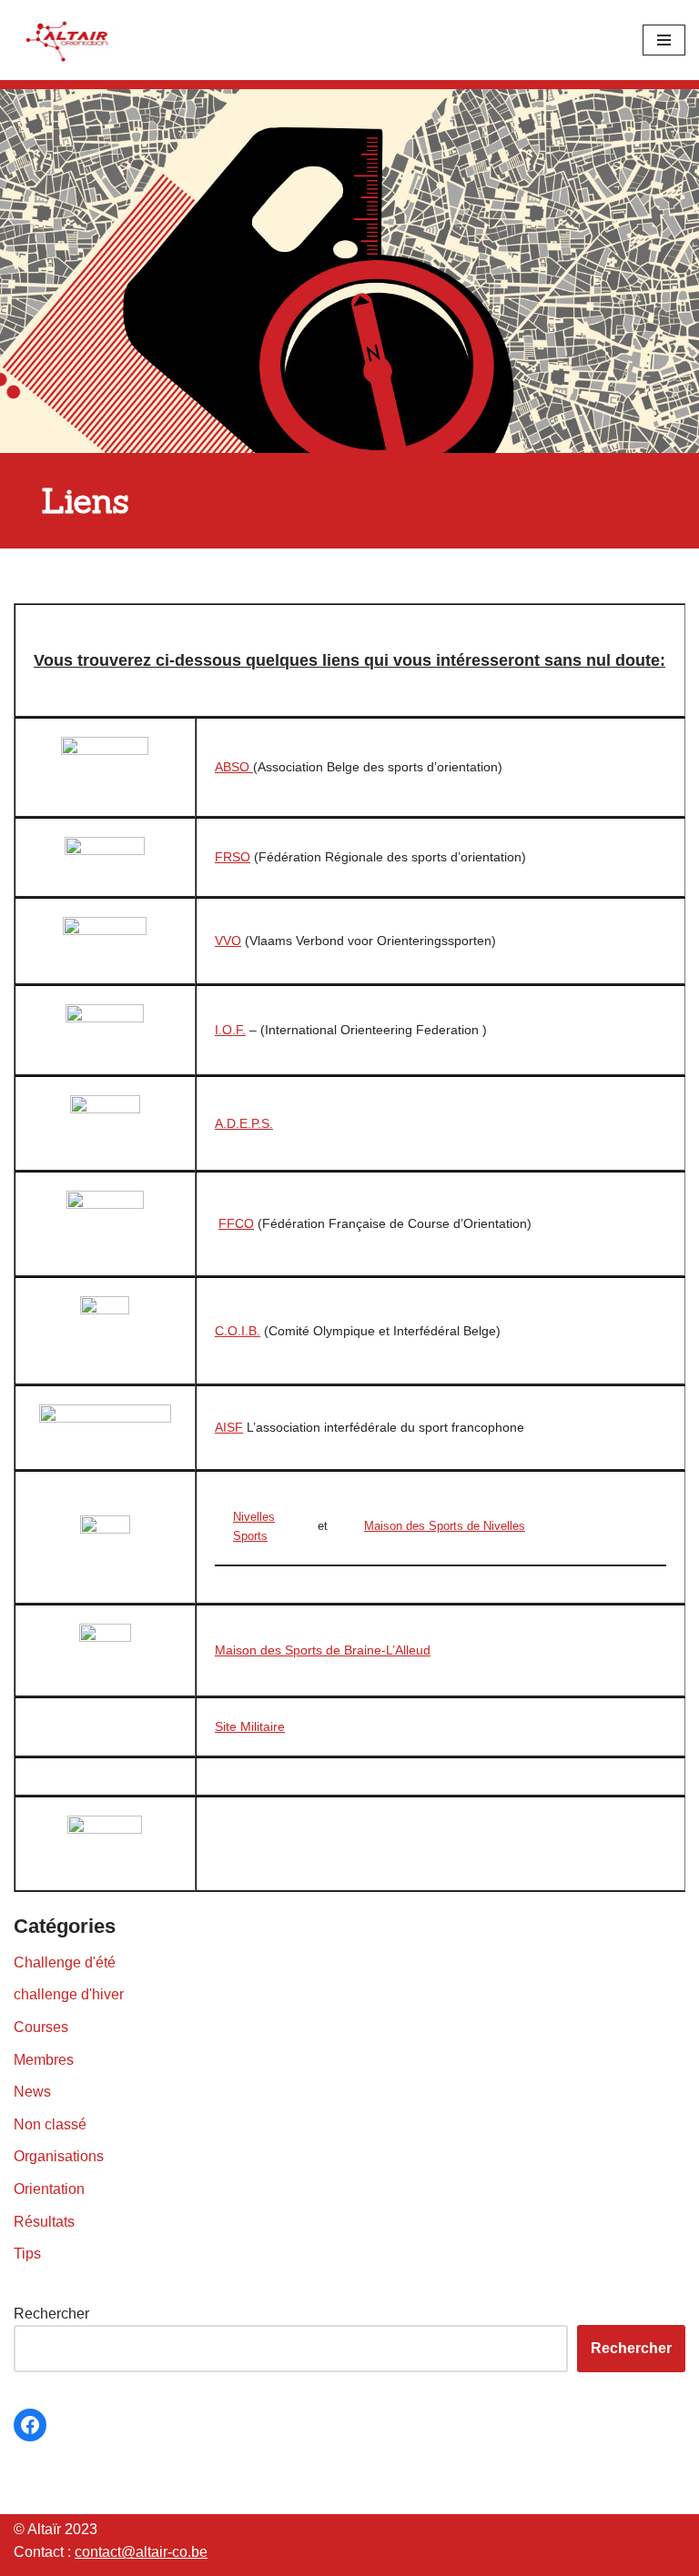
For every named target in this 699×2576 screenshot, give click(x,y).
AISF (229, 1427)
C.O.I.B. (238, 1331)
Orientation (49, 2189)
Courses (41, 2027)
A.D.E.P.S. (244, 1123)
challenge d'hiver (69, 1994)
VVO (228, 941)
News (32, 2092)
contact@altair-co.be (141, 2552)
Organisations (59, 2156)
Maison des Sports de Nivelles (445, 1526)
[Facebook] (30, 2425)
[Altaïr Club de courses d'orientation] (68, 40)
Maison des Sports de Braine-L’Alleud (323, 1650)
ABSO (234, 767)
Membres (44, 2060)
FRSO (233, 857)
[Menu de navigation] (664, 40)
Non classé (50, 2124)
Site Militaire (250, 1726)
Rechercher (51, 2314)
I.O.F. (230, 1030)
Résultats (44, 2222)
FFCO (236, 1223)
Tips (27, 2254)
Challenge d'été (65, 1962)
